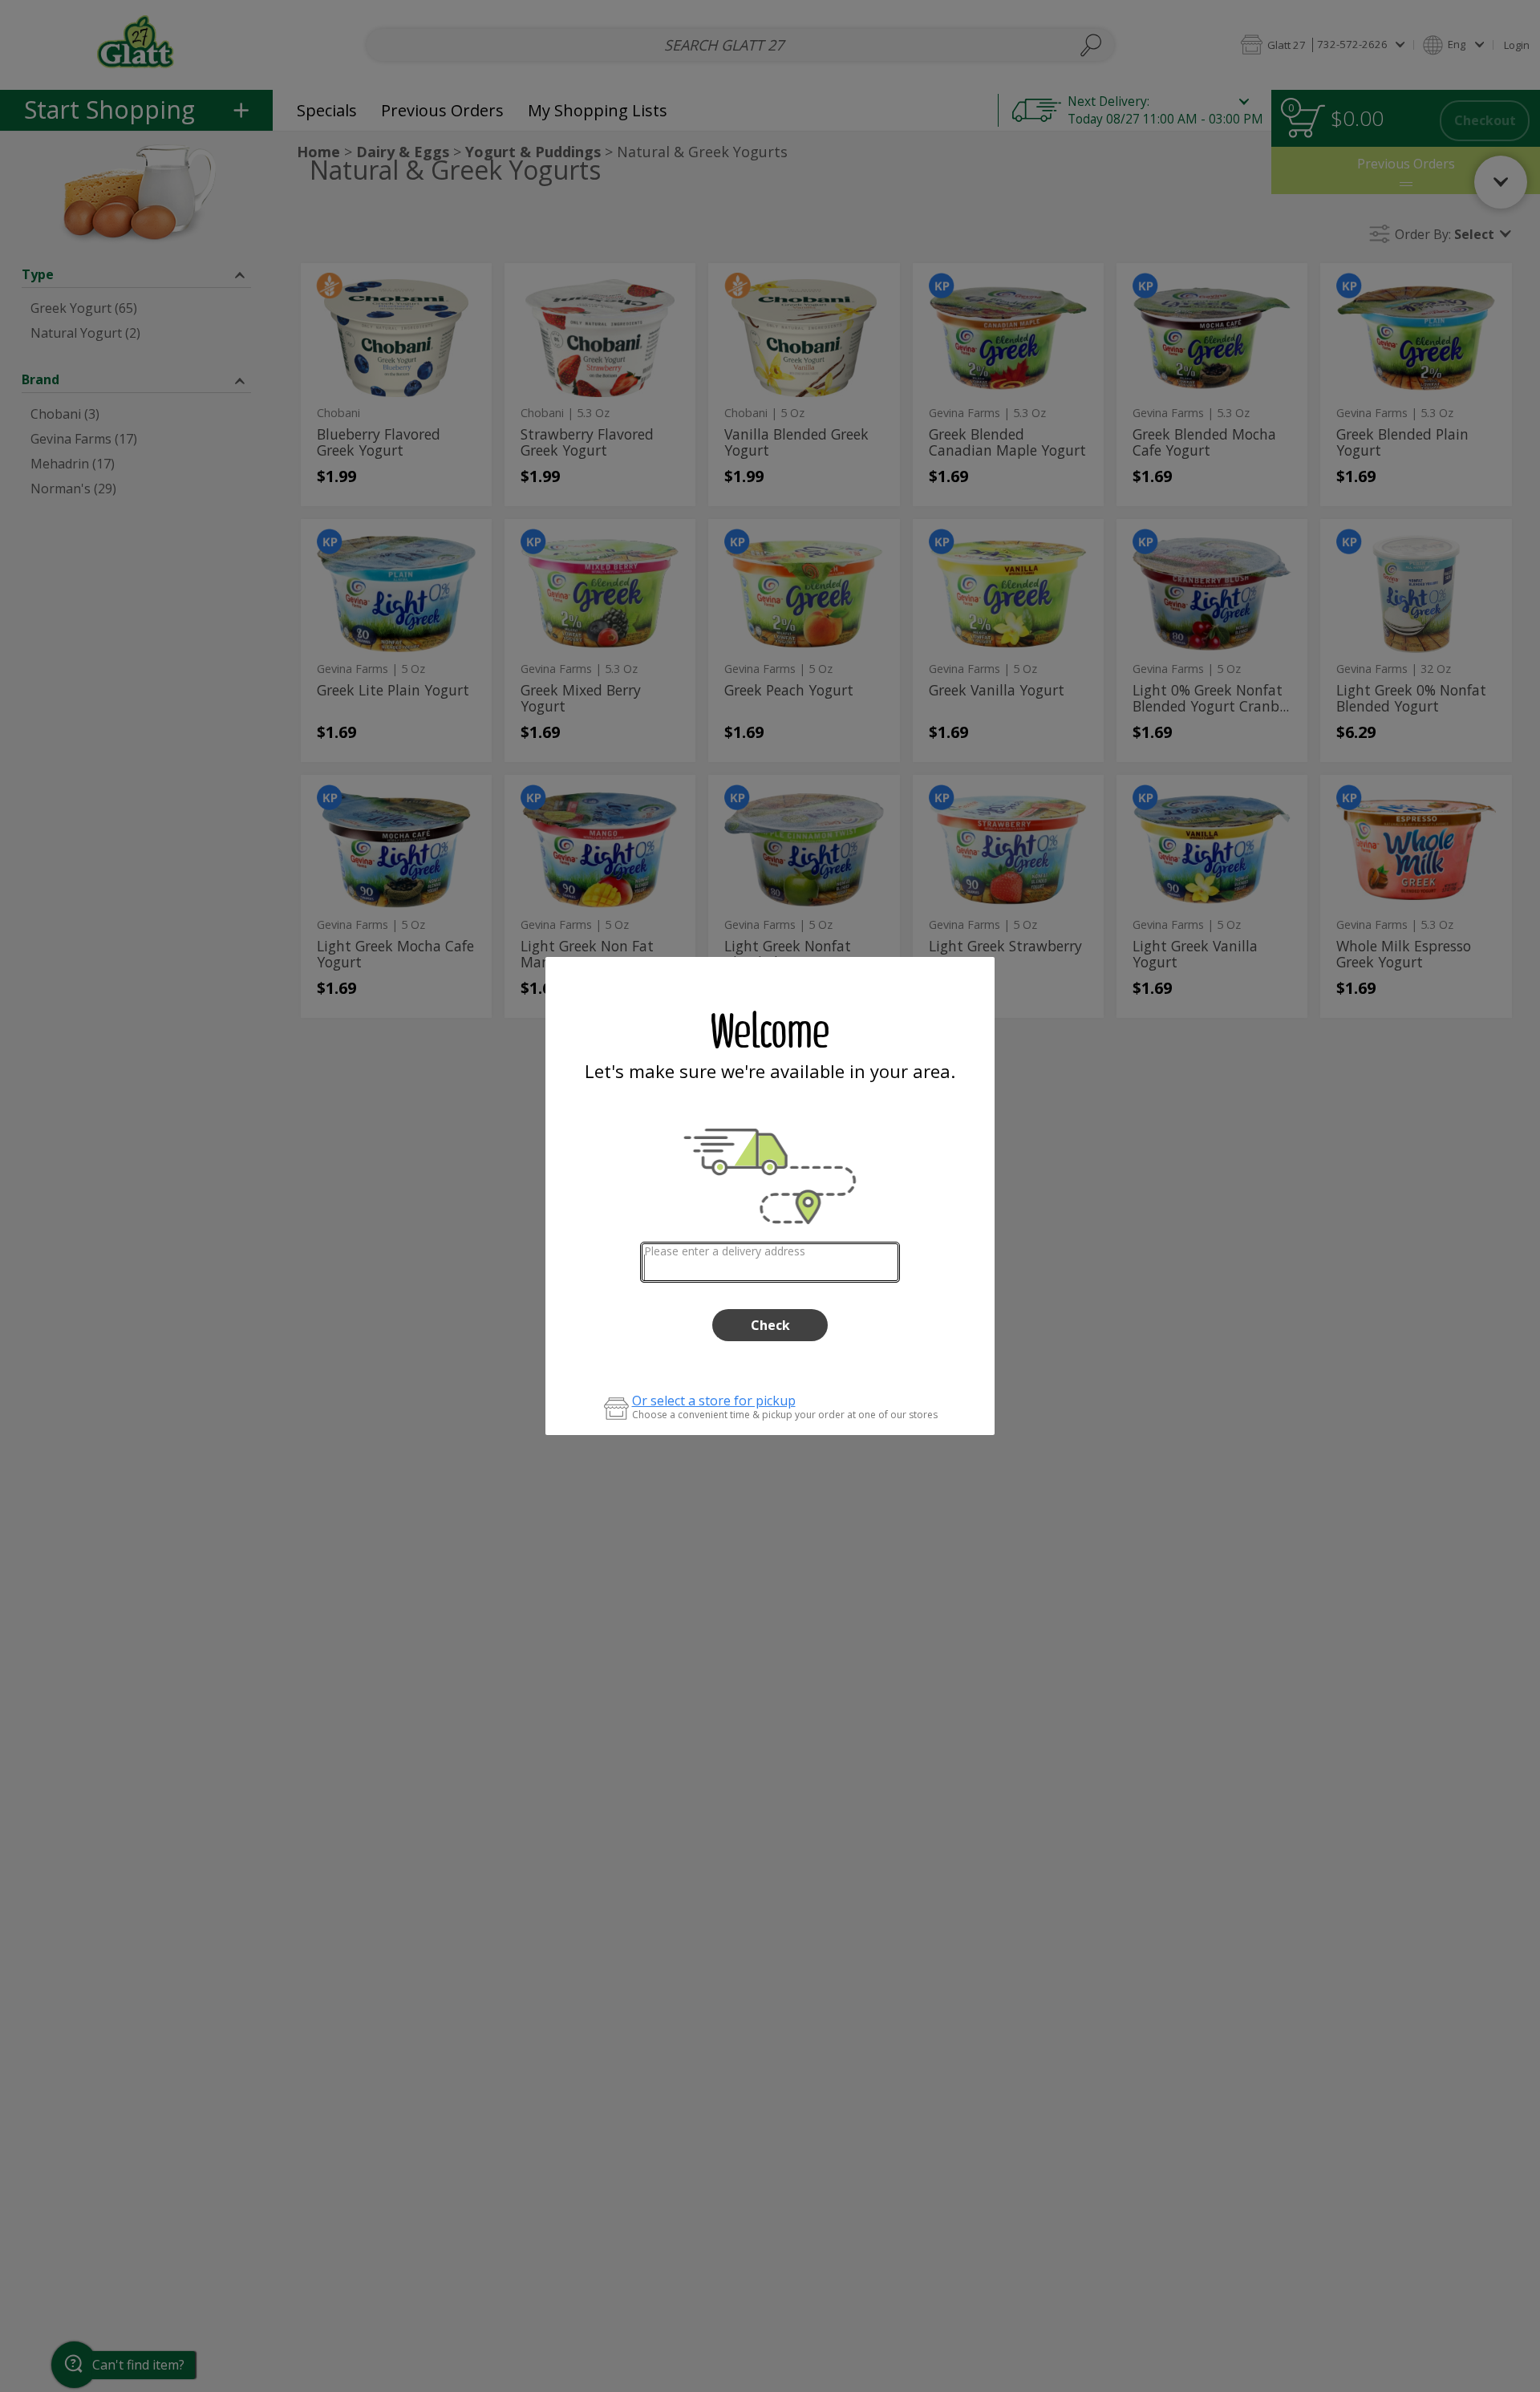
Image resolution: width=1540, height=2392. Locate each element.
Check (770, 1325)
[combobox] (770, 1262)
